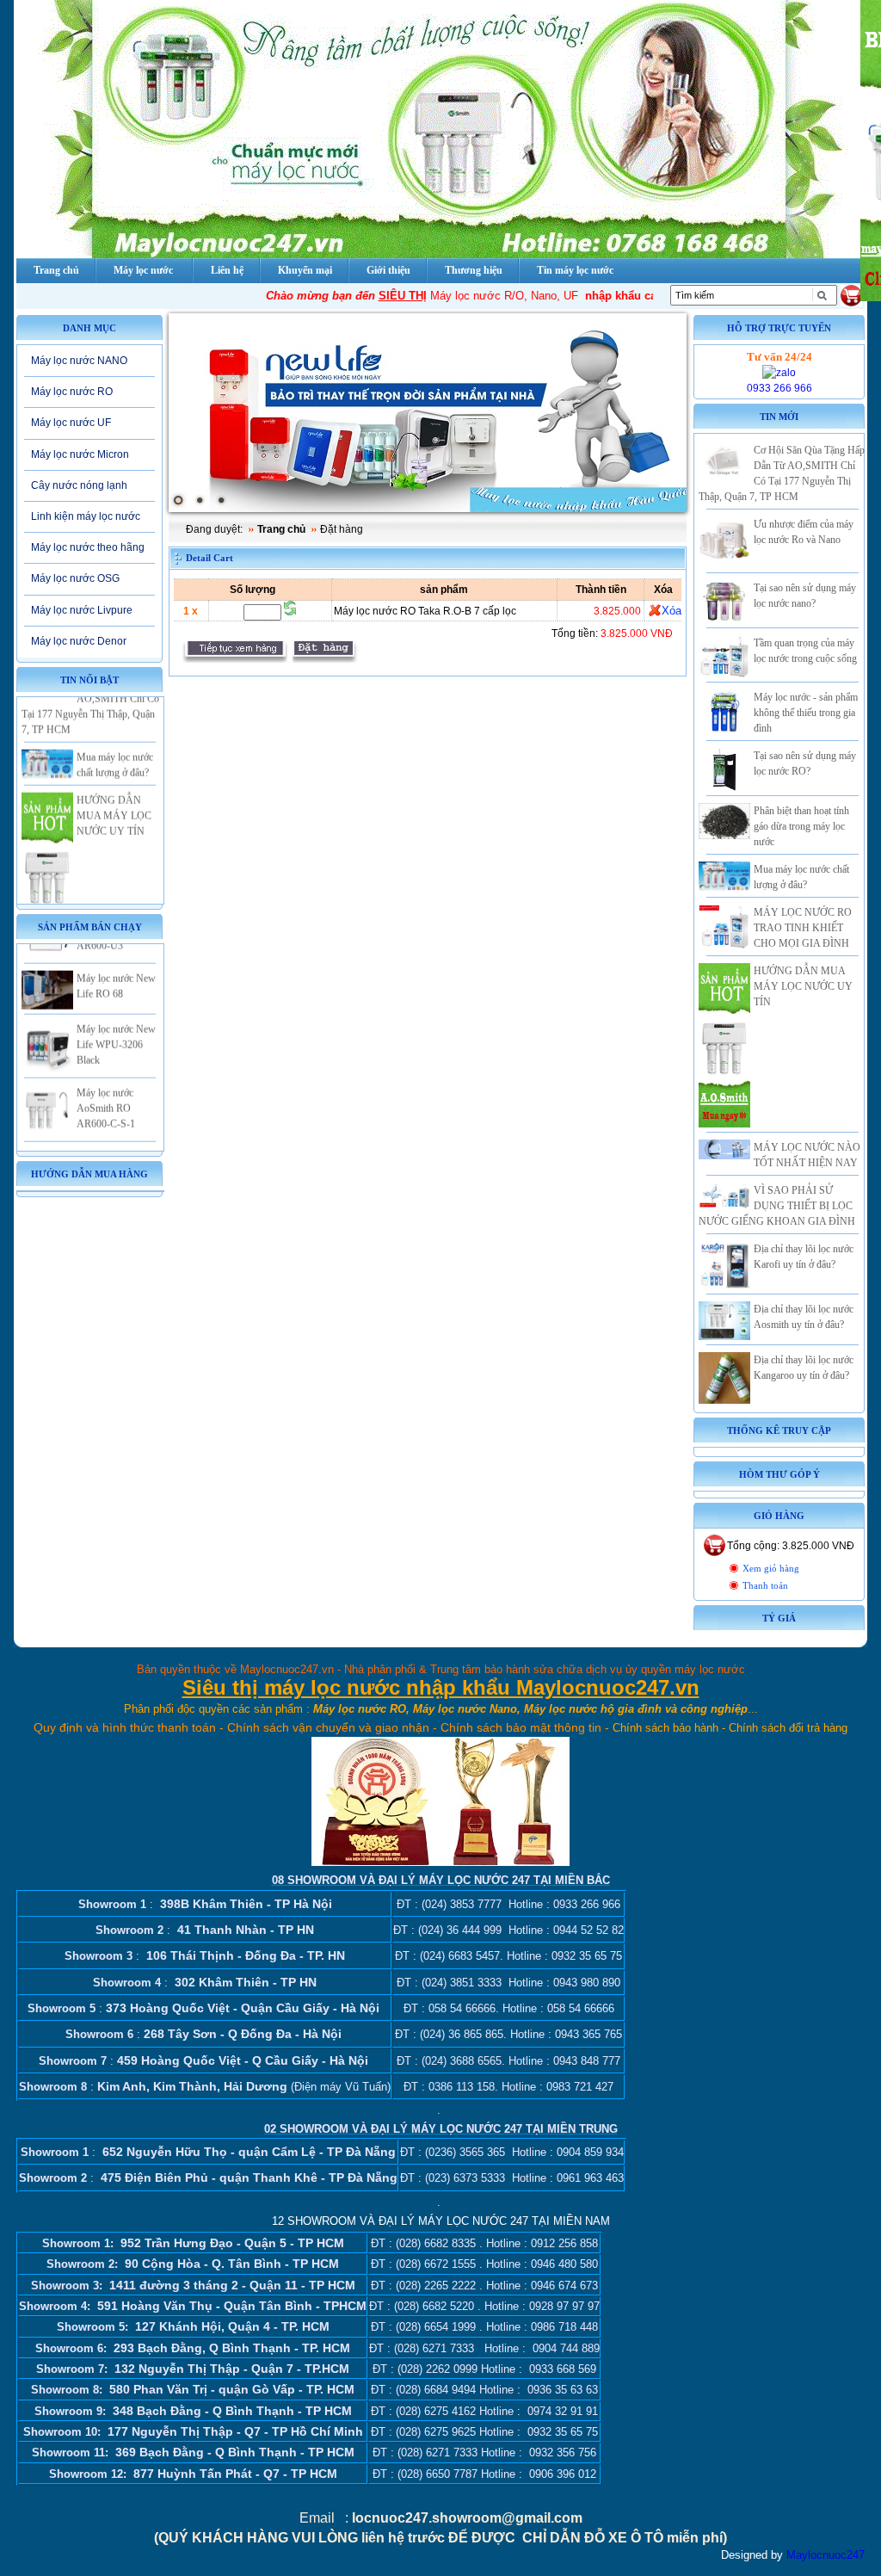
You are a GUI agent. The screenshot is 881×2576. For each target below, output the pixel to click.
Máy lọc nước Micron (80, 454)
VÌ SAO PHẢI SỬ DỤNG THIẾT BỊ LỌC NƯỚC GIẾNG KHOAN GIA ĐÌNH (777, 1206)
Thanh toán (765, 1586)
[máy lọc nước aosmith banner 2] (428, 413)
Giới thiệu (388, 270)
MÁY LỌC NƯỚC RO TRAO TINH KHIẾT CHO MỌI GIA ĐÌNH (803, 928)
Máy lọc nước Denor (79, 641)
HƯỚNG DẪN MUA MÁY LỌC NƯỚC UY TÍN (114, 789)
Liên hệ (227, 270)
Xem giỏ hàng (771, 1569)
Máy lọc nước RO (72, 392)
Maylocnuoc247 (826, 2555)
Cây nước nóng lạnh (79, 485)
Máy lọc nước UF (71, 423)
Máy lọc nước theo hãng (88, 547)
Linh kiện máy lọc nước (86, 516)
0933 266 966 (779, 388)
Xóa (672, 611)
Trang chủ (281, 529)
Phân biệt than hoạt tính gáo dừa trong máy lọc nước (801, 826)
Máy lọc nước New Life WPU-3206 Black (116, 1018)
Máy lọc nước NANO (79, 361)
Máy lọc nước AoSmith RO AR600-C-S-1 (106, 1082)
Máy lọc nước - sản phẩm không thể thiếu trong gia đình (806, 713)
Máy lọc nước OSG (75, 578)
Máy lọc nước (143, 270)
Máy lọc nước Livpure (82, 610)
